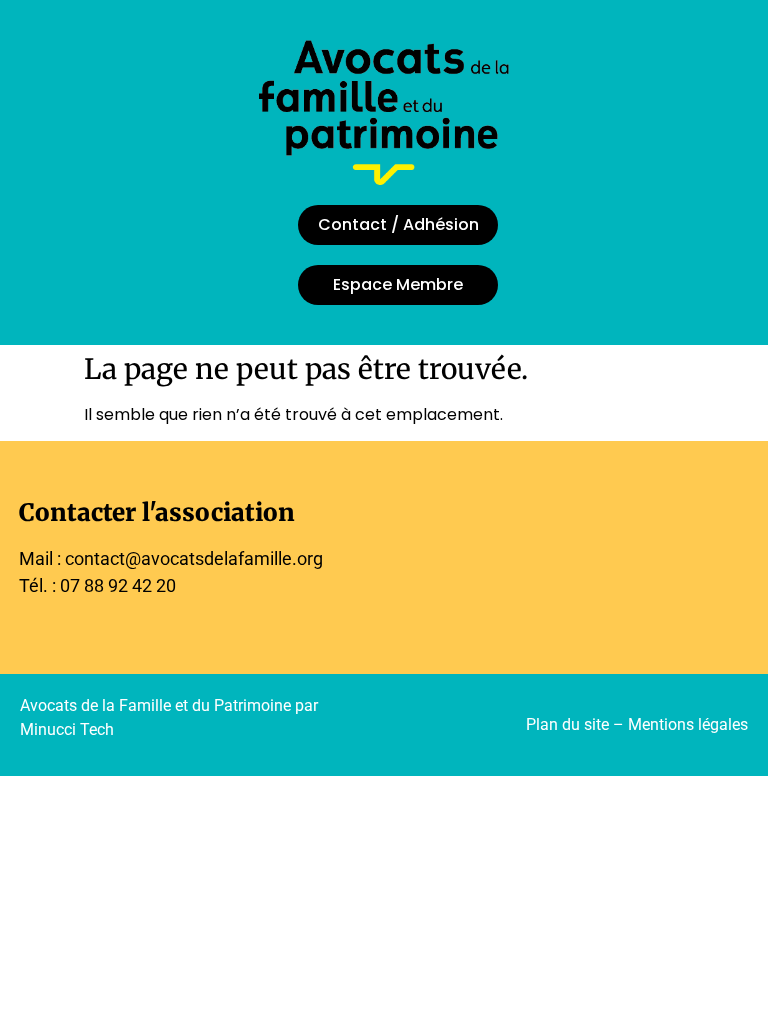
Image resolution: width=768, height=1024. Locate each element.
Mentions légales (688, 724)
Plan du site (567, 724)
